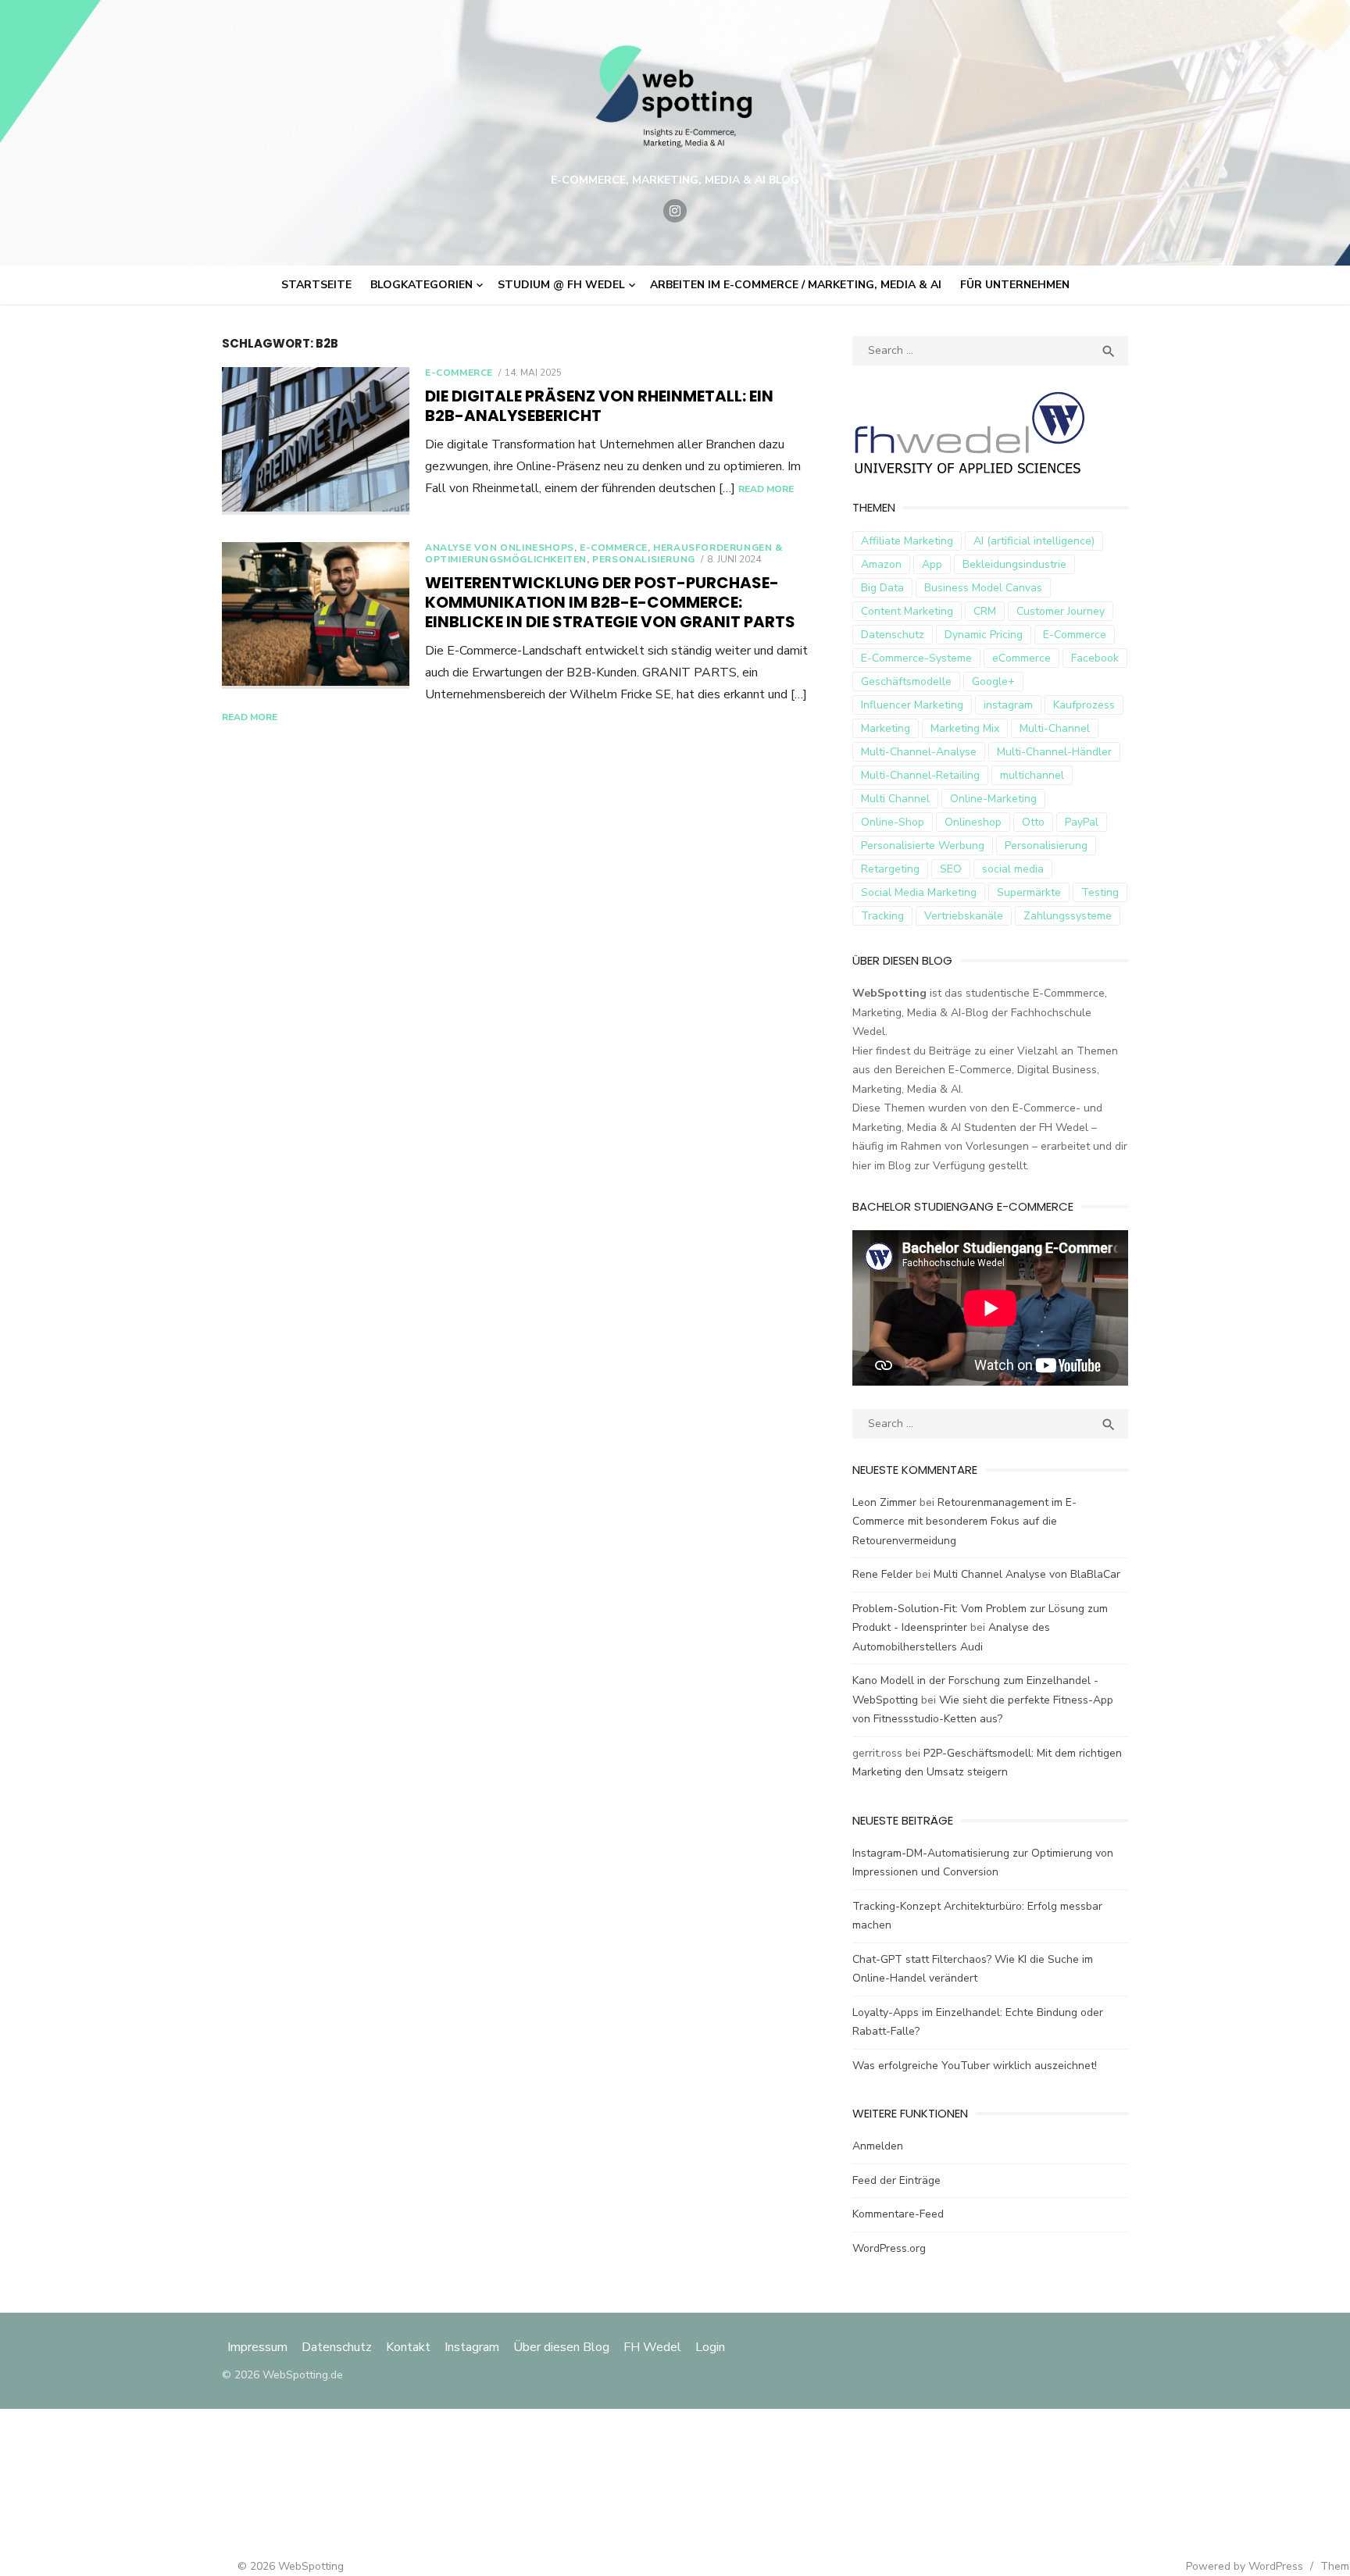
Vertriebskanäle (964, 916)
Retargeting (890, 869)
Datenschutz (893, 635)
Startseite (316, 285)
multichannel (1032, 775)
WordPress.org (889, 2248)
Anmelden (878, 2146)
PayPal (1082, 822)
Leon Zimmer (884, 1502)
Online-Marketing (993, 799)
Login (710, 2347)
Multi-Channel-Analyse (919, 752)
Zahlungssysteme (1068, 916)
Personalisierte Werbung (923, 846)
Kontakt (408, 2347)
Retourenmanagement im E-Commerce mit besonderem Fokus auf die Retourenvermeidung (964, 1522)
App (932, 564)
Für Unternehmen (1015, 285)
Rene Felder (882, 1574)
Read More (766, 489)
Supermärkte (1029, 892)
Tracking (882, 916)
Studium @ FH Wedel (561, 285)
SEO (951, 869)
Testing (1100, 892)
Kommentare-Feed (898, 2214)
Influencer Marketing (912, 705)
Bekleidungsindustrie (1014, 564)
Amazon (881, 564)
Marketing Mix (965, 728)
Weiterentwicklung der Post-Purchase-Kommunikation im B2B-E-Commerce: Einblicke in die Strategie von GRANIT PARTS (612, 602)
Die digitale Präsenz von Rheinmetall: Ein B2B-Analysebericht (599, 406)
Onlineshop (973, 822)
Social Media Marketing (919, 892)
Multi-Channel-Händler (1054, 752)
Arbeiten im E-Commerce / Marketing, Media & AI (796, 285)
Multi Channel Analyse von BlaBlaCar (1027, 1574)
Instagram (472, 2347)
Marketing (886, 728)
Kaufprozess (1084, 705)
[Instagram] (675, 211)
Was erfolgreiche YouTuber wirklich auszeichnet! (975, 2066)
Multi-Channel (1055, 728)
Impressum (259, 2347)
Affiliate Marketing (907, 541)
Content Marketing (907, 611)
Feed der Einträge (896, 2180)
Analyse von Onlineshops (500, 548)
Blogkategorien (421, 285)
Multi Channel (895, 799)
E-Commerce (459, 373)
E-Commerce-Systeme (916, 658)
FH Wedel (652, 2347)
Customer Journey (1061, 611)
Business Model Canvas (983, 588)
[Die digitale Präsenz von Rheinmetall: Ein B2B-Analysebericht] (316, 441)
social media (1013, 869)
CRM (985, 611)
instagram (1008, 705)
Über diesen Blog (561, 2347)
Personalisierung (644, 559)
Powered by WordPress (1245, 2566)
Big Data (882, 588)
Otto (1033, 822)
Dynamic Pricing (984, 635)
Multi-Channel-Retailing (920, 775)
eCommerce (1021, 658)
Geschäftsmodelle (906, 681)
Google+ (993, 681)
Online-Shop (893, 822)
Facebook (1095, 658)
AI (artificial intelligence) (1034, 541)
